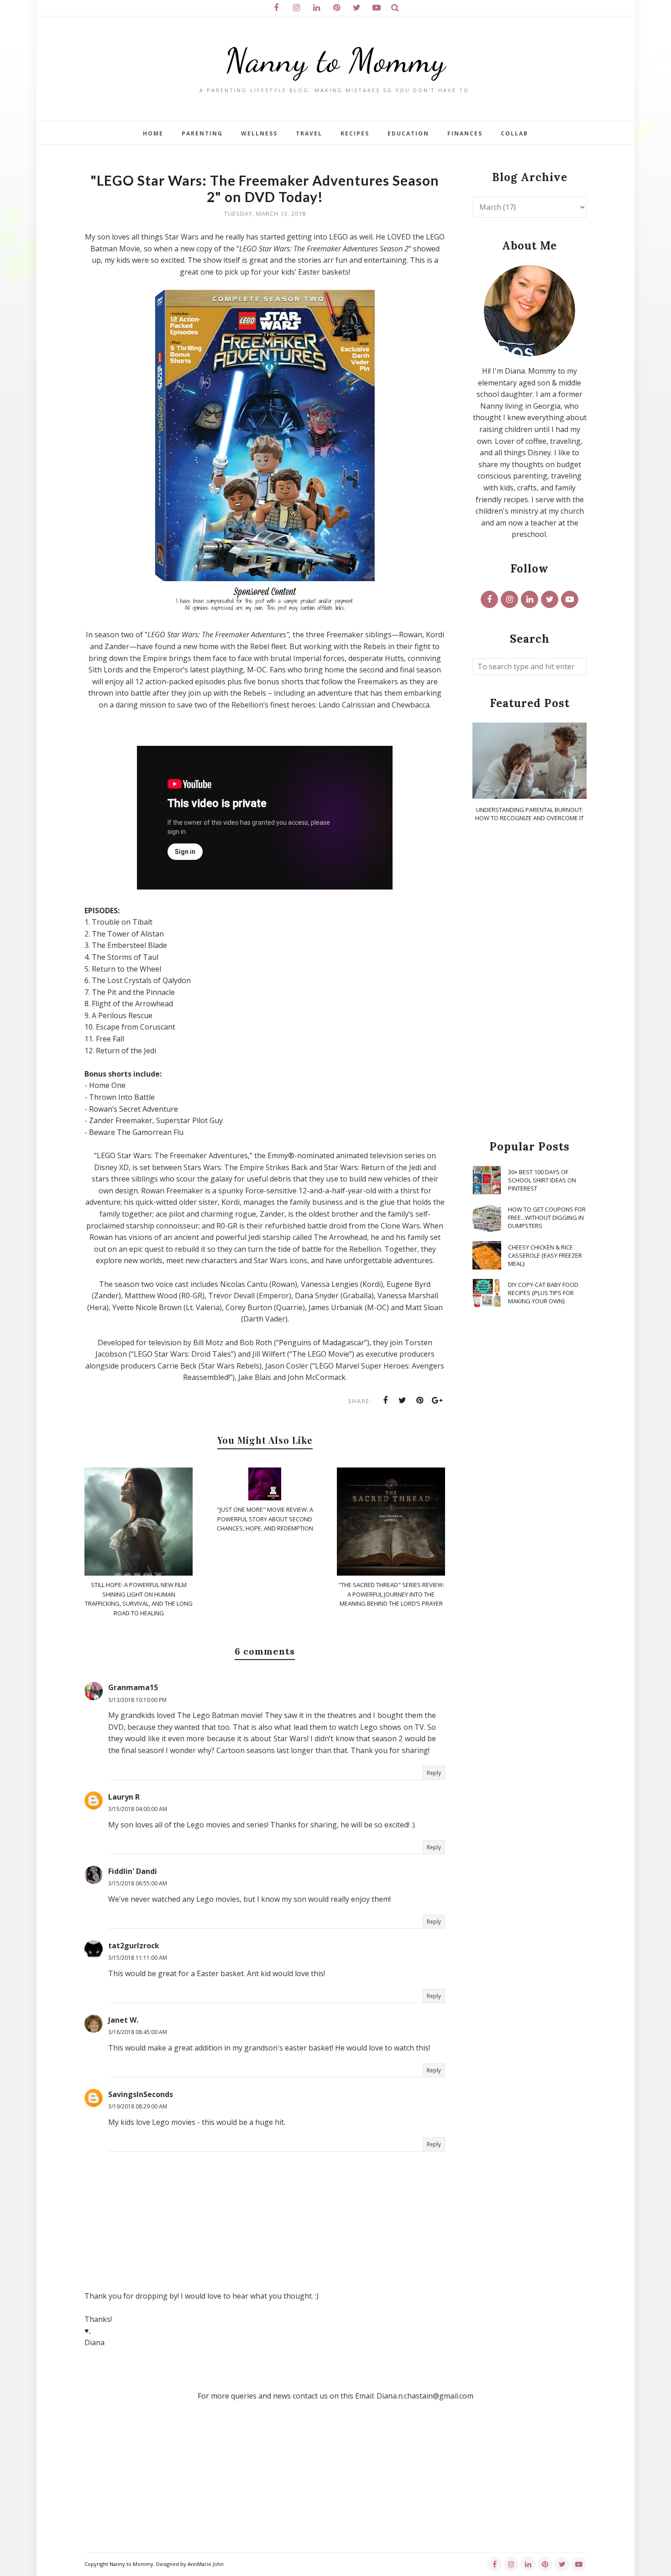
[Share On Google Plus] (437, 1400)
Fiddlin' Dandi (133, 1871)
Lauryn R (124, 1797)
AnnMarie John (206, 2564)
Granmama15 (133, 1687)
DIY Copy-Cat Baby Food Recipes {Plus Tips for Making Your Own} (543, 1293)
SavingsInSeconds (141, 2094)
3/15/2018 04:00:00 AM (138, 1809)
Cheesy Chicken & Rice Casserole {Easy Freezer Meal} (545, 1255)
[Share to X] (403, 1400)
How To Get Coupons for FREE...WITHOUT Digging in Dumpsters (547, 1218)
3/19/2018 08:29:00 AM (138, 2106)
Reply (434, 1773)
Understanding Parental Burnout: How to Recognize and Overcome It (529, 814)
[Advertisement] (529, 982)
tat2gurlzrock (134, 1946)
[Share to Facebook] (385, 1400)
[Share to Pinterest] (420, 1400)
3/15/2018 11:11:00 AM (138, 1958)
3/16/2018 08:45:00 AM (138, 2032)
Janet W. (123, 2020)
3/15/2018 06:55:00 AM (138, 1883)
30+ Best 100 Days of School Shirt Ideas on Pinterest (542, 1180)
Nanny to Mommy (335, 60)
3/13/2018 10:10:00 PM (137, 1700)
